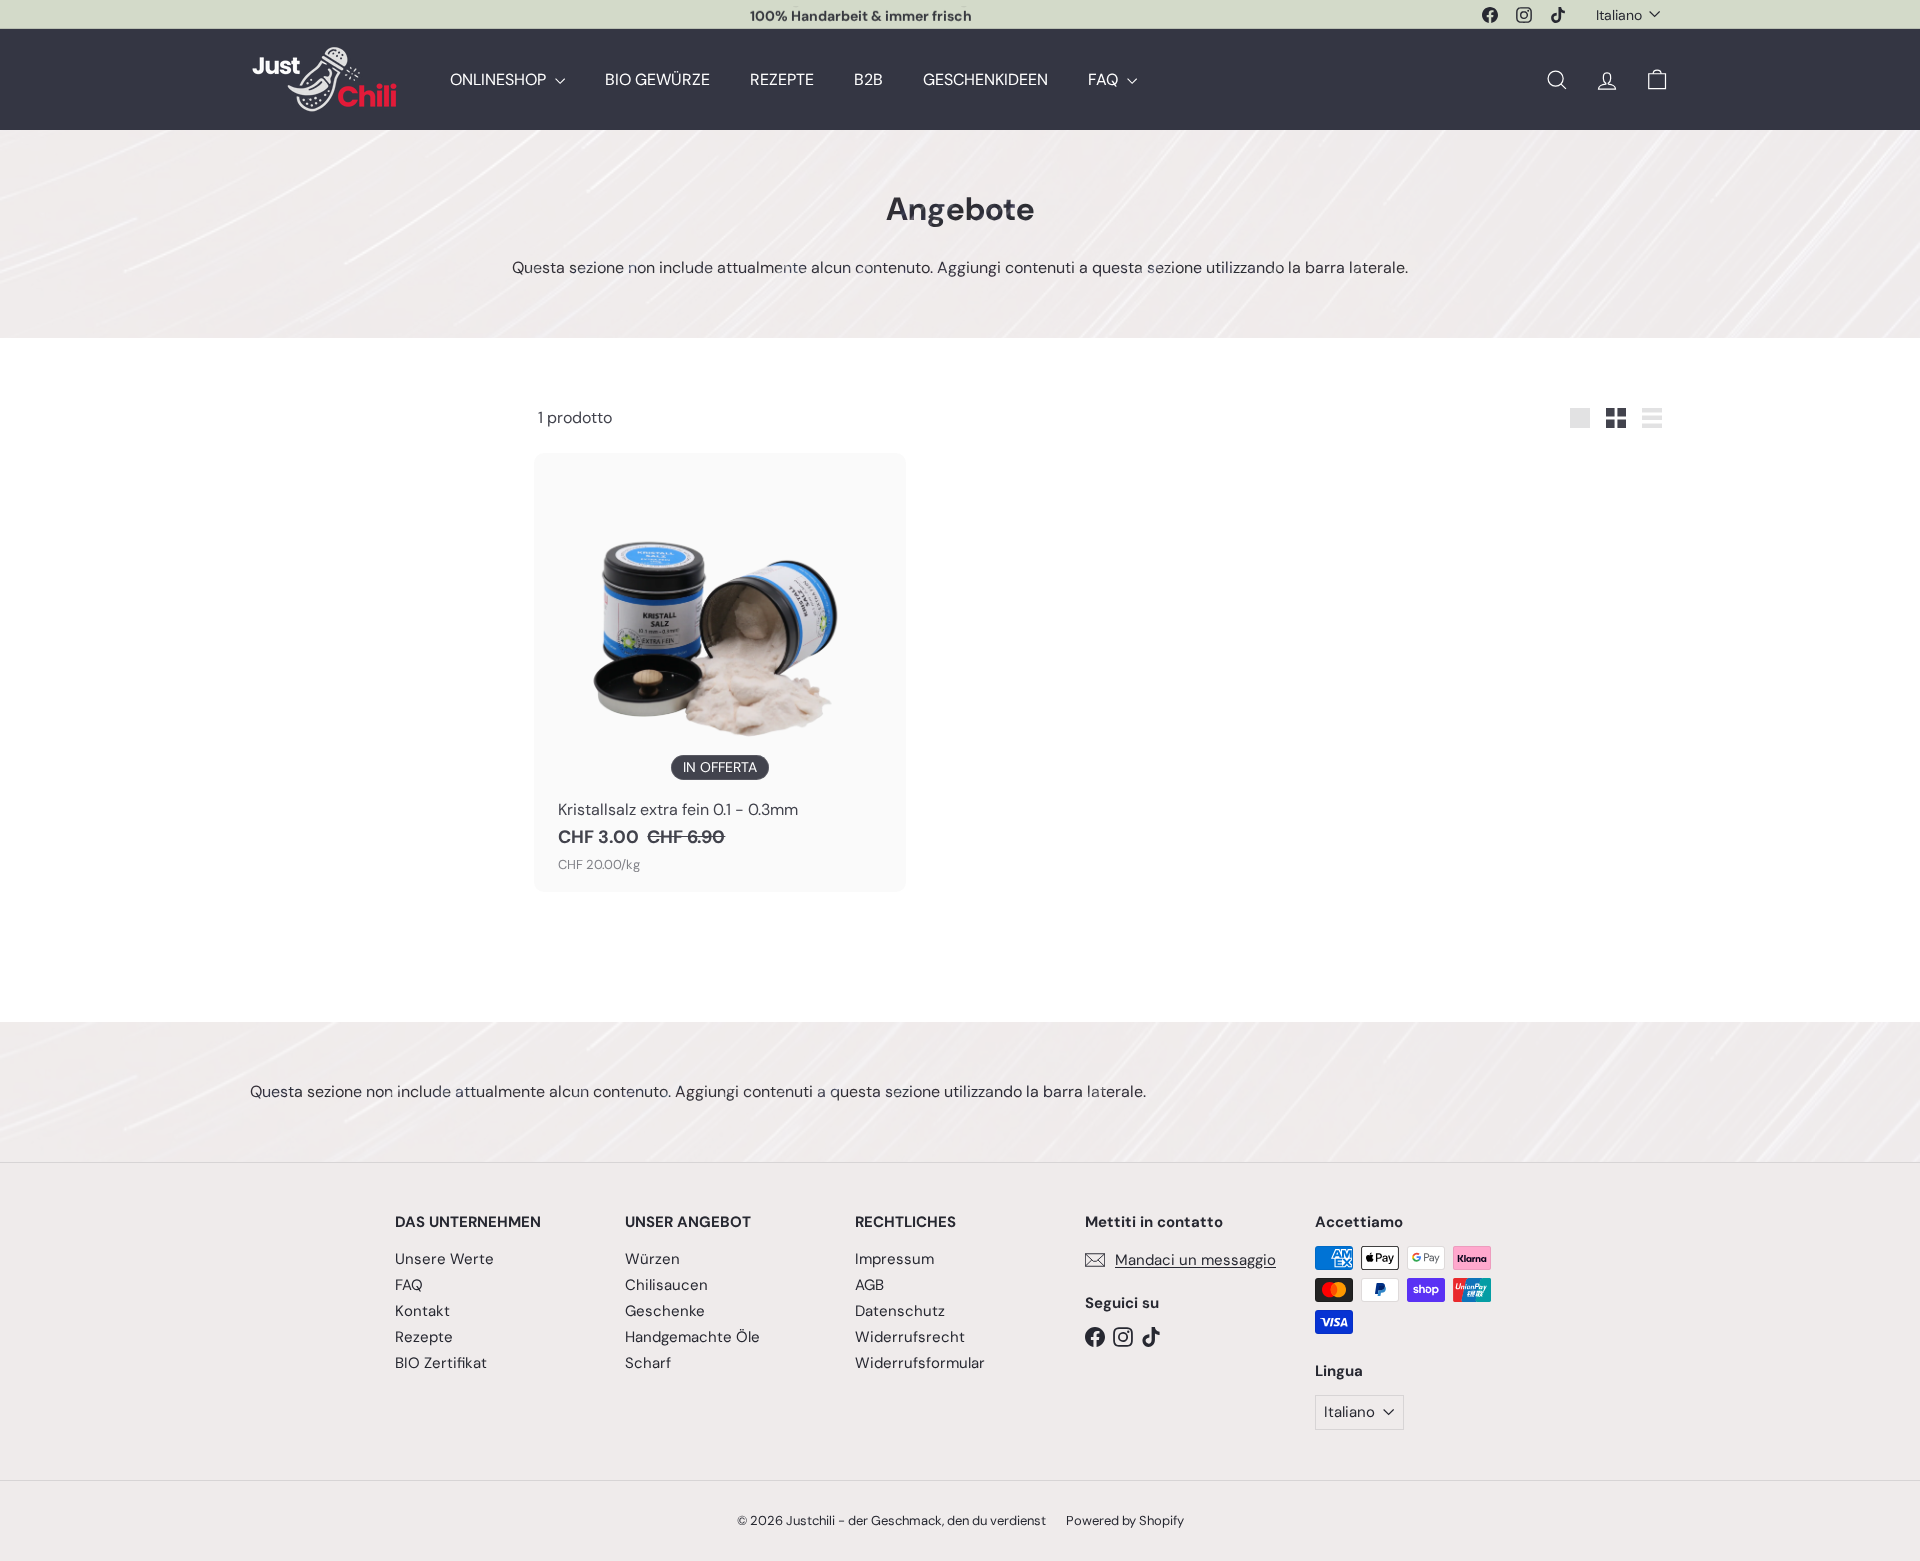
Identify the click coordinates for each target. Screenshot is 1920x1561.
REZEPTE (782, 79)
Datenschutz (900, 1311)
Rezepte (424, 1337)
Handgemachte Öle (692, 1337)
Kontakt (422, 1311)
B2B (868, 79)
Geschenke (665, 1311)
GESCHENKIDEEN (985, 79)
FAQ (1105, 79)
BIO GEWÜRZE (657, 79)
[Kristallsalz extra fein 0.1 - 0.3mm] (720, 673)
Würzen (652, 1259)
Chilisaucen (666, 1285)
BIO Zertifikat (441, 1363)
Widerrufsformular (920, 1363)
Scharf (648, 1363)
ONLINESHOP (500, 79)
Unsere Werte (444, 1259)
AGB (869, 1285)
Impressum (894, 1259)
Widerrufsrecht (910, 1337)
